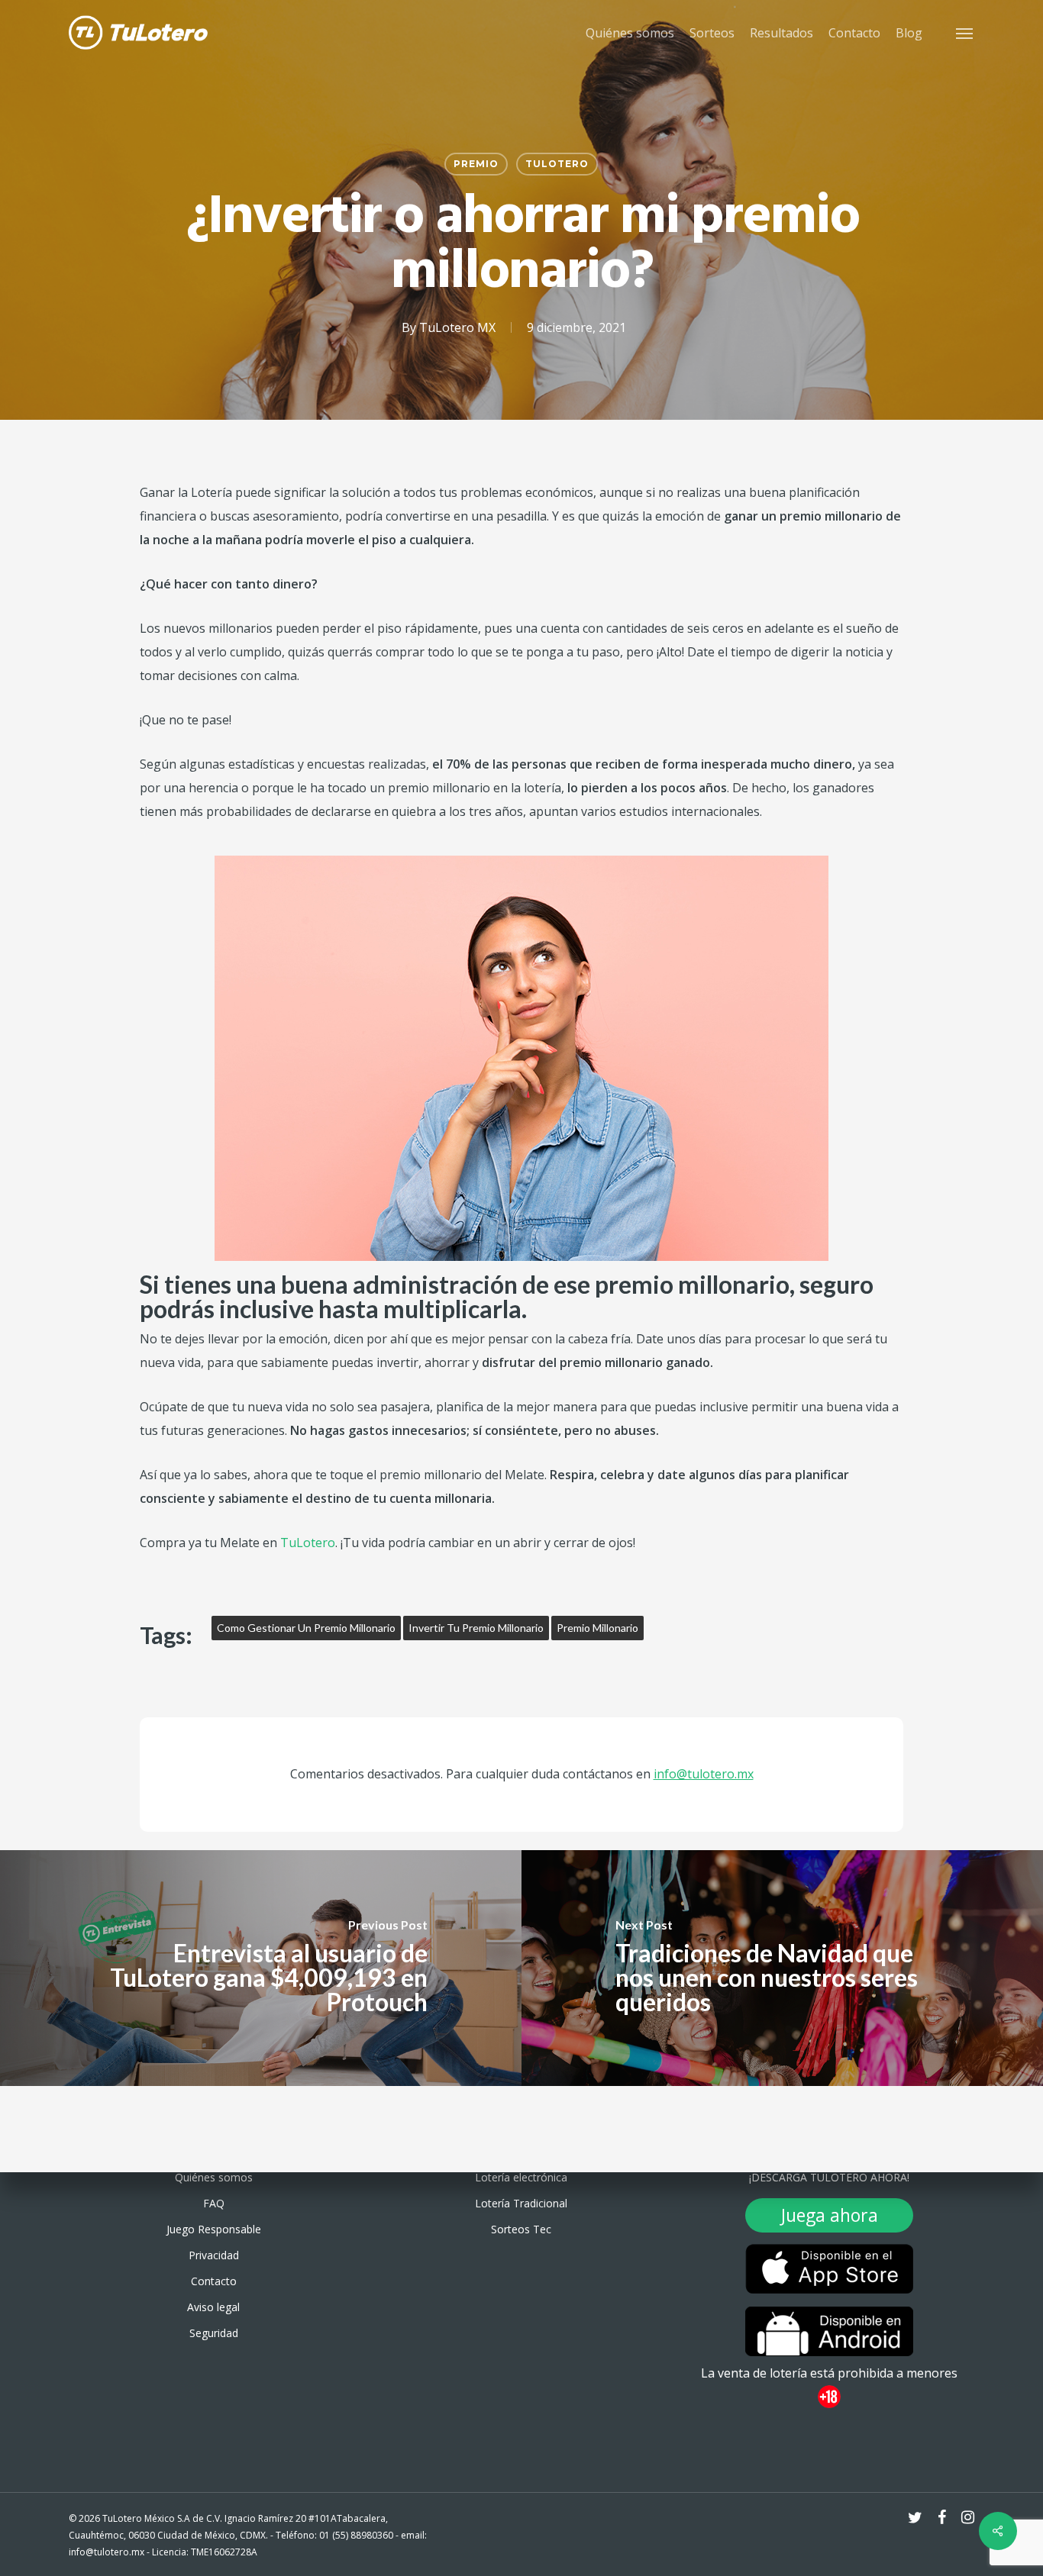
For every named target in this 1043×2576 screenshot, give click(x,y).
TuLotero (557, 164)
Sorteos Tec (521, 2229)
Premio (476, 164)
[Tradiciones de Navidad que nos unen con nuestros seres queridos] (782, 1968)
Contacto (214, 2281)
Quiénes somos (214, 2177)
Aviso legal (213, 2307)
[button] (965, 33)
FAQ (214, 2203)
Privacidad (214, 2255)
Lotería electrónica (521, 2177)
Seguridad (214, 2333)
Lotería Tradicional (521, 2203)
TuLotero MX (457, 327)
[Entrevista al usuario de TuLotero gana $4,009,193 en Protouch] (261, 1968)
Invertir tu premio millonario (476, 1628)
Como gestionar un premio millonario (306, 1628)
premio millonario (597, 1628)
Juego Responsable (214, 2229)
